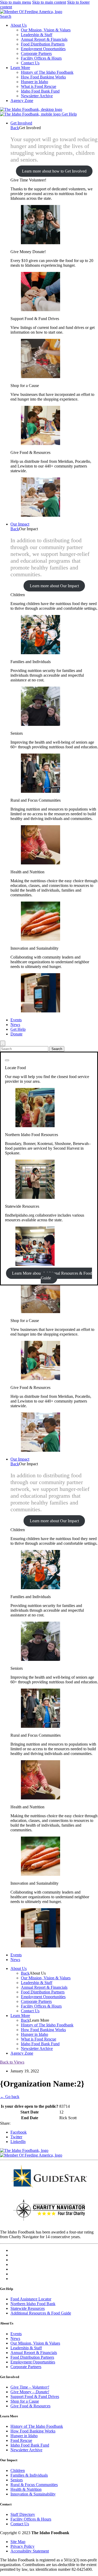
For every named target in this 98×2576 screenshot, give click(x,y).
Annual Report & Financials (44, 39)
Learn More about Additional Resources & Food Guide (52, 1276)
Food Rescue (21, 2440)
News (15, 1025)
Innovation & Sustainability (33, 2494)
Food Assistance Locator (31, 2299)
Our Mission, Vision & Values (46, 30)
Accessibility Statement (30, 2551)
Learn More (20, 68)
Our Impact (20, 524)
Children (18, 2470)
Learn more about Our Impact (54, 586)
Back (15, 128)
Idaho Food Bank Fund (40, 91)
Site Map (18, 2542)
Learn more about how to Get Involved (54, 171)
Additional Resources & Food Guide (41, 2313)
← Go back (10, 2097)
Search (6, 16)
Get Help (69, 114)
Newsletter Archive (37, 96)
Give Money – (30, 2392)
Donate (16, 1034)
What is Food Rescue (39, 86)
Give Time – (30, 2387)
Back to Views (12, 2062)
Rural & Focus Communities (34, 2485)
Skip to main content (49, 2)
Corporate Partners (36, 53)
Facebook (19, 2132)
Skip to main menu (16, 2)
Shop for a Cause (25, 2401)
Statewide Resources (28, 2308)
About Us (19, 25)
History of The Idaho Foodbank (47, 72)
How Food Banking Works (43, 77)
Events (16, 1020)
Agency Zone (22, 101)
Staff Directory (23, 2514)
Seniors (17, 2480)
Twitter (16, 2137)
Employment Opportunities (43, 49)
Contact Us (30, 63)
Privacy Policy (22, 2546)
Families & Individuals (29, 2475)
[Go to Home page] (31, 109)
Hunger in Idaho (34, 82)
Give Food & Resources (30, 2406)
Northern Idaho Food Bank (33, 2304)
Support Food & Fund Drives (35, 2397)
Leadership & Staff (37, 35)
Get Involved (21, 123)
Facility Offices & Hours (41, 58)
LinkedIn (18, 2142)
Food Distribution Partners (43, 44)
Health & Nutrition (26, 2489)
